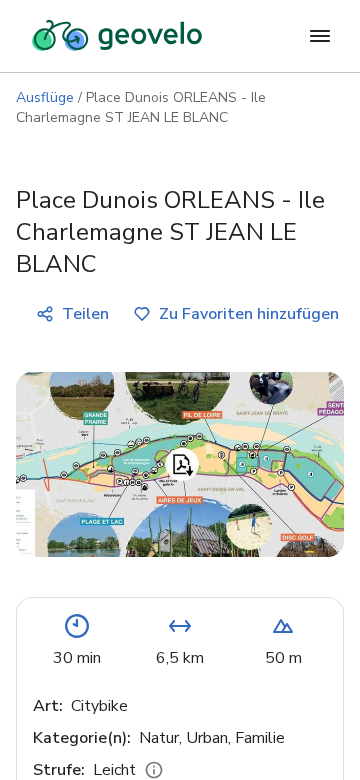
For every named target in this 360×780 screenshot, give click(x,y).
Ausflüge (45, 97)
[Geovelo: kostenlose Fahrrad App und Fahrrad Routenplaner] (117, 36)
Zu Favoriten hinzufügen (249, 314)
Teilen (85, 314)
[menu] (320, 36)
